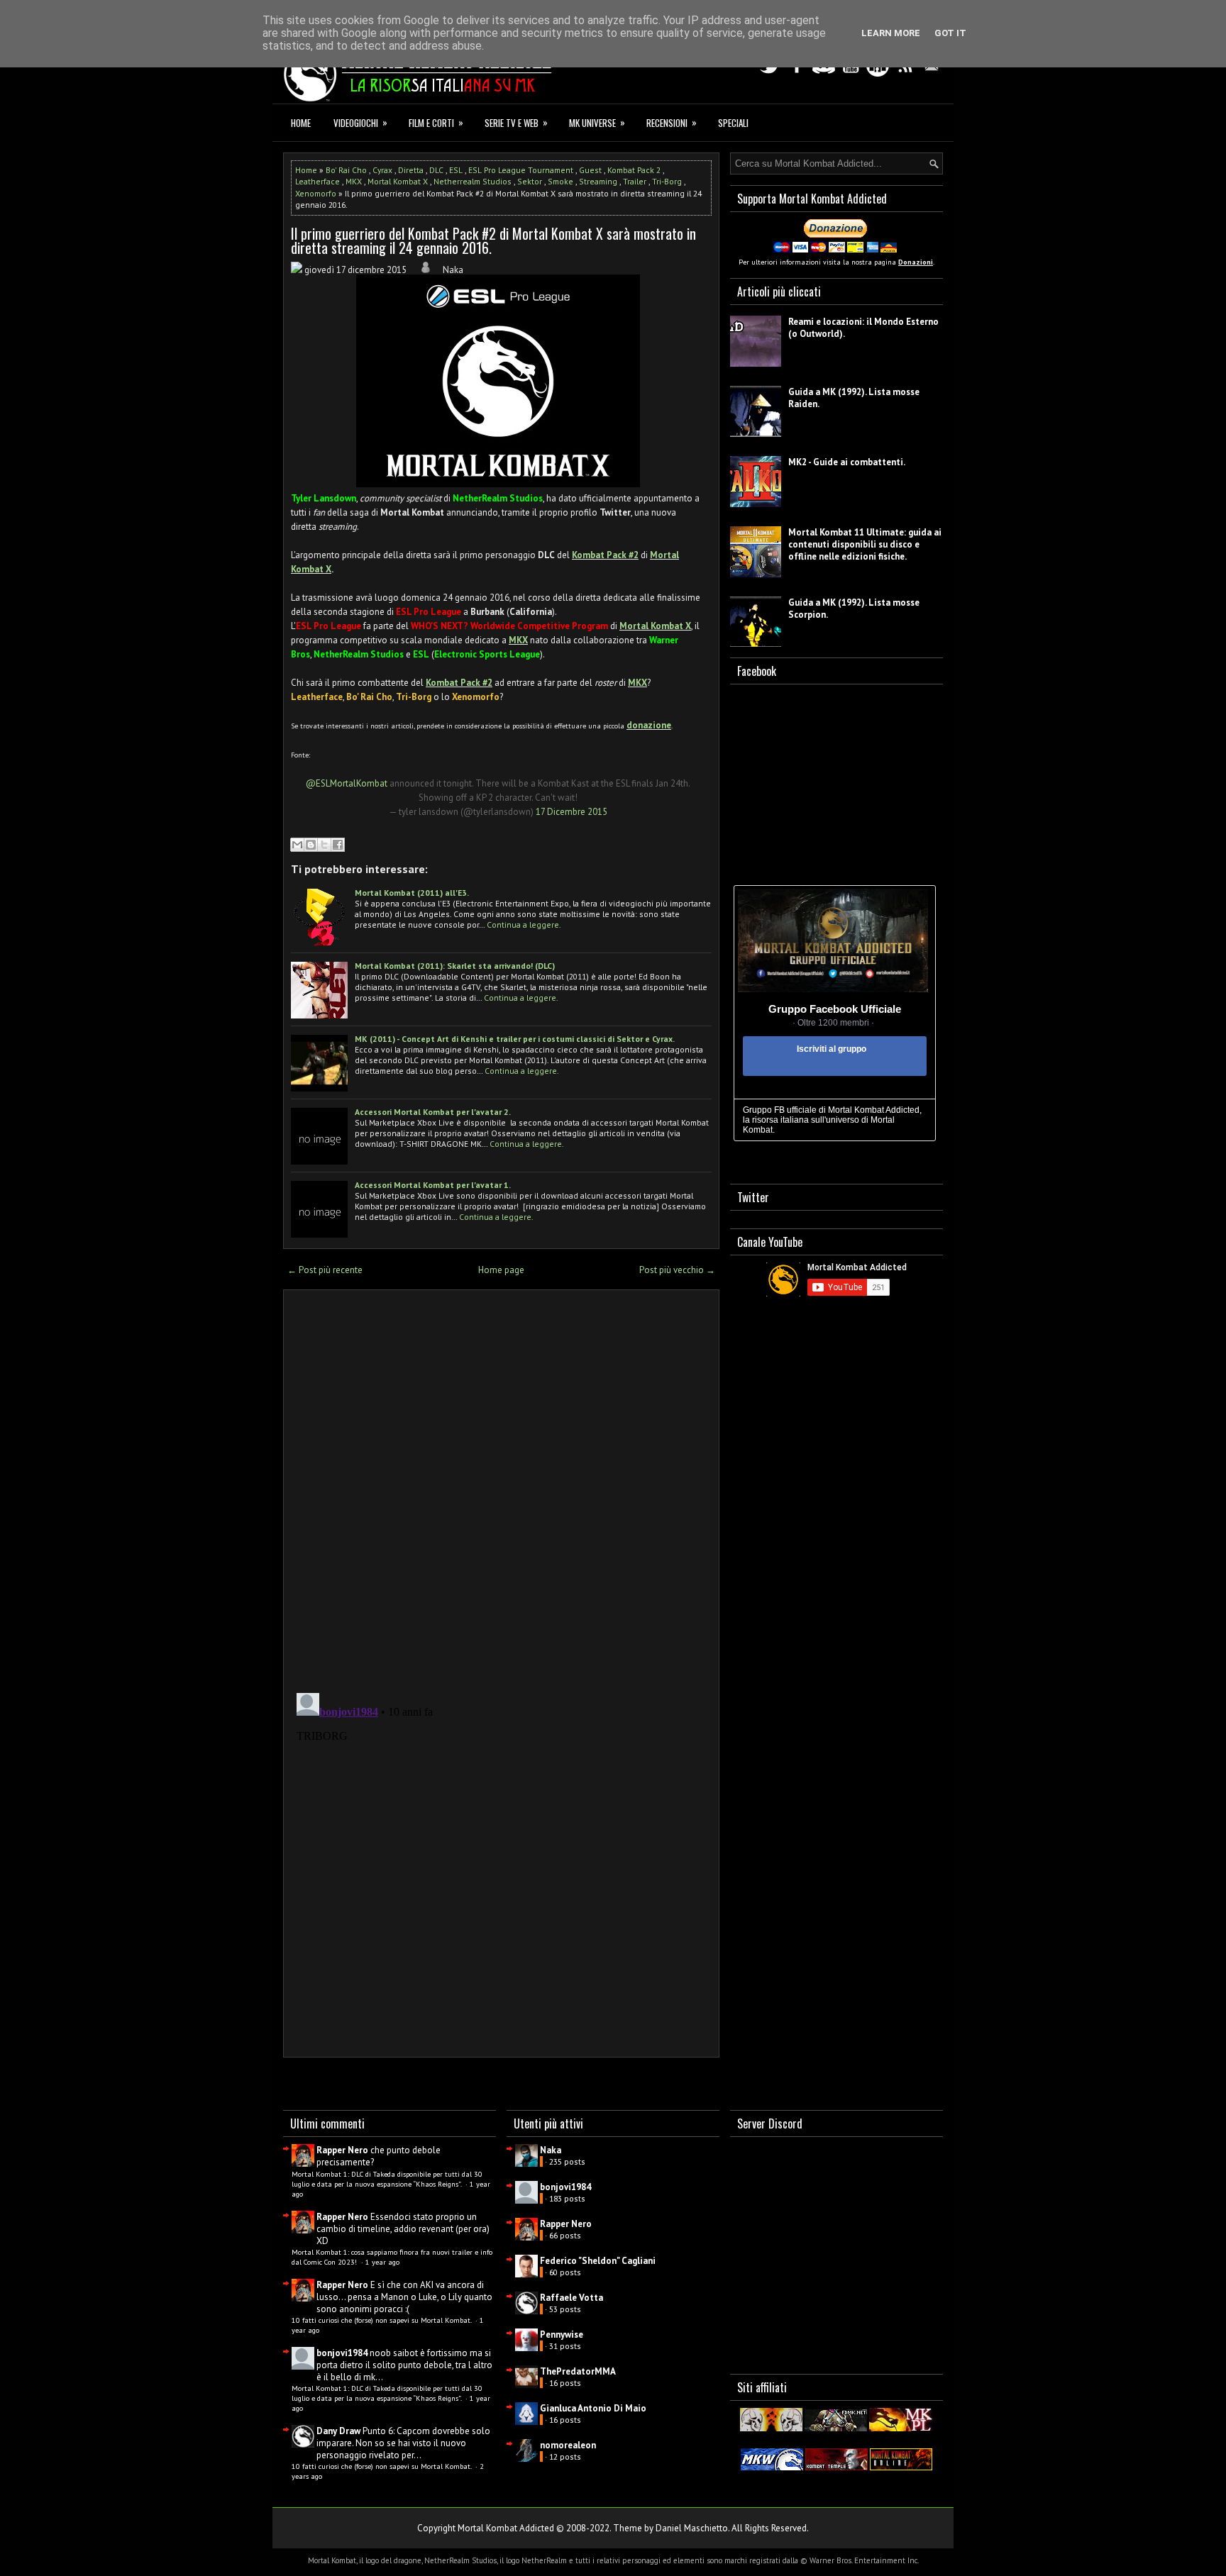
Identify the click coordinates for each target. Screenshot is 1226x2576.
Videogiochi (360, 122)
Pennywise (562, 2334)
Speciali (733, 123)
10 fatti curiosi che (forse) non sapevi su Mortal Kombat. (382, 2320)
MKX (354, 181)
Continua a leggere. (524, 925)
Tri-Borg (667, 181)
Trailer (635, 181)
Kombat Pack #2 (605, 555)
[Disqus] (501, 1487)
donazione (649, 725)
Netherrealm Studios (473, 181)
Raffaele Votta (571, 2298)
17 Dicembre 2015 (571, 812)
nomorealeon (568, 2445)
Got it (950, 33)
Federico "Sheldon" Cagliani (598, 2261)
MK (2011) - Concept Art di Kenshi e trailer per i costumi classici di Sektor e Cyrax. (515, 1039)
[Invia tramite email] (297, 845)
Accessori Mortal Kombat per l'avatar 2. (433, 1112)
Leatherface (317, 181)
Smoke (560, 181)
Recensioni (672, 122)
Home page (501, 1270)
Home (301, 123)
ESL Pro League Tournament (521, 170)
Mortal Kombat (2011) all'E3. (412, 893)
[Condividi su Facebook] (338, 845)
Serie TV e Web (516, 122)
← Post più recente (325, 1270)
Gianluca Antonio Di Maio (593, 2408)
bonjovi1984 (342, 2353)
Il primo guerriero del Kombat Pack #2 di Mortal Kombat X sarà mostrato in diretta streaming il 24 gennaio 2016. (493, 240)
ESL (456, 170)
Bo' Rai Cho (346, 170)
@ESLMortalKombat (347, 783)
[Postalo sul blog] (311, 845)
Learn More (891, 33)
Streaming (598, 181)
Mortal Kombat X (398, 181)
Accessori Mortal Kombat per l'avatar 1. (433, 1185)
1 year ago (382, 2262)
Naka (551, 2150)
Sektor (530, 181)
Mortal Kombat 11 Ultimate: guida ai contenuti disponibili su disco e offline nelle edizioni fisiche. (865, 544)
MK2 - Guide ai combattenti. (847, 462)
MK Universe (597, 122)
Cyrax (382, 170)
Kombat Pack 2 (634, 170)
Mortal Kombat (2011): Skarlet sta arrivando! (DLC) (455, 966)
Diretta (411, 170)
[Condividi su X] (324, 845)
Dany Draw (338, 2431)
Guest (590, 170)
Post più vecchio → (677, 1270)
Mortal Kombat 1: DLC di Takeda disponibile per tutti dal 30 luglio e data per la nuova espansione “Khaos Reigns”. (387, 2179)
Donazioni (916, 262)
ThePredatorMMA (578, 2371)
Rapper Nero (342, 2150)
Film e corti (436, 122)
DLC (436, 170)
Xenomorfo (316, 193)
